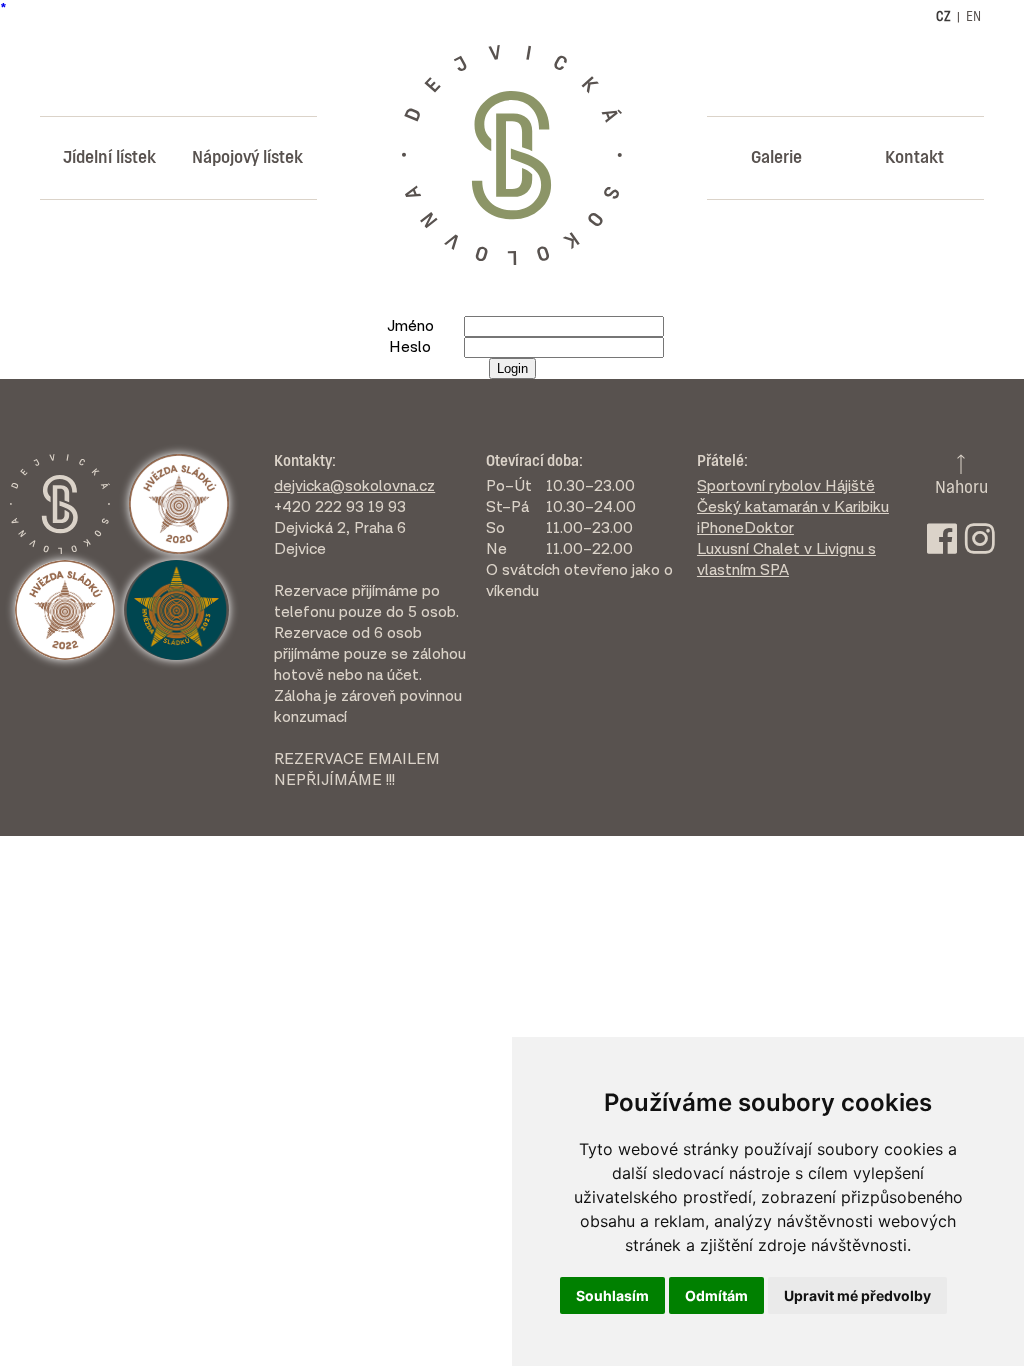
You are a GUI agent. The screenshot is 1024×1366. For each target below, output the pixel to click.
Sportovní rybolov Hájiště (786, 486)
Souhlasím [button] (612, 1295)
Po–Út (509, 486)
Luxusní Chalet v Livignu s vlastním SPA (786, 560)
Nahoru (961, 488)
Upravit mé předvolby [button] (857, 1295)
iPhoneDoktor (745, 528)
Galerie (776, 158)
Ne (496, 549)
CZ (943, 17)
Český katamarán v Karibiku (793, 507)
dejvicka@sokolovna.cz (354, 486)
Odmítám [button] (716, 1295)
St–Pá (507, 507)
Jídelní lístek (109, 158)
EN (973, 17)
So (495, 528)
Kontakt (914, 158)
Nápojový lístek (247, 158)
